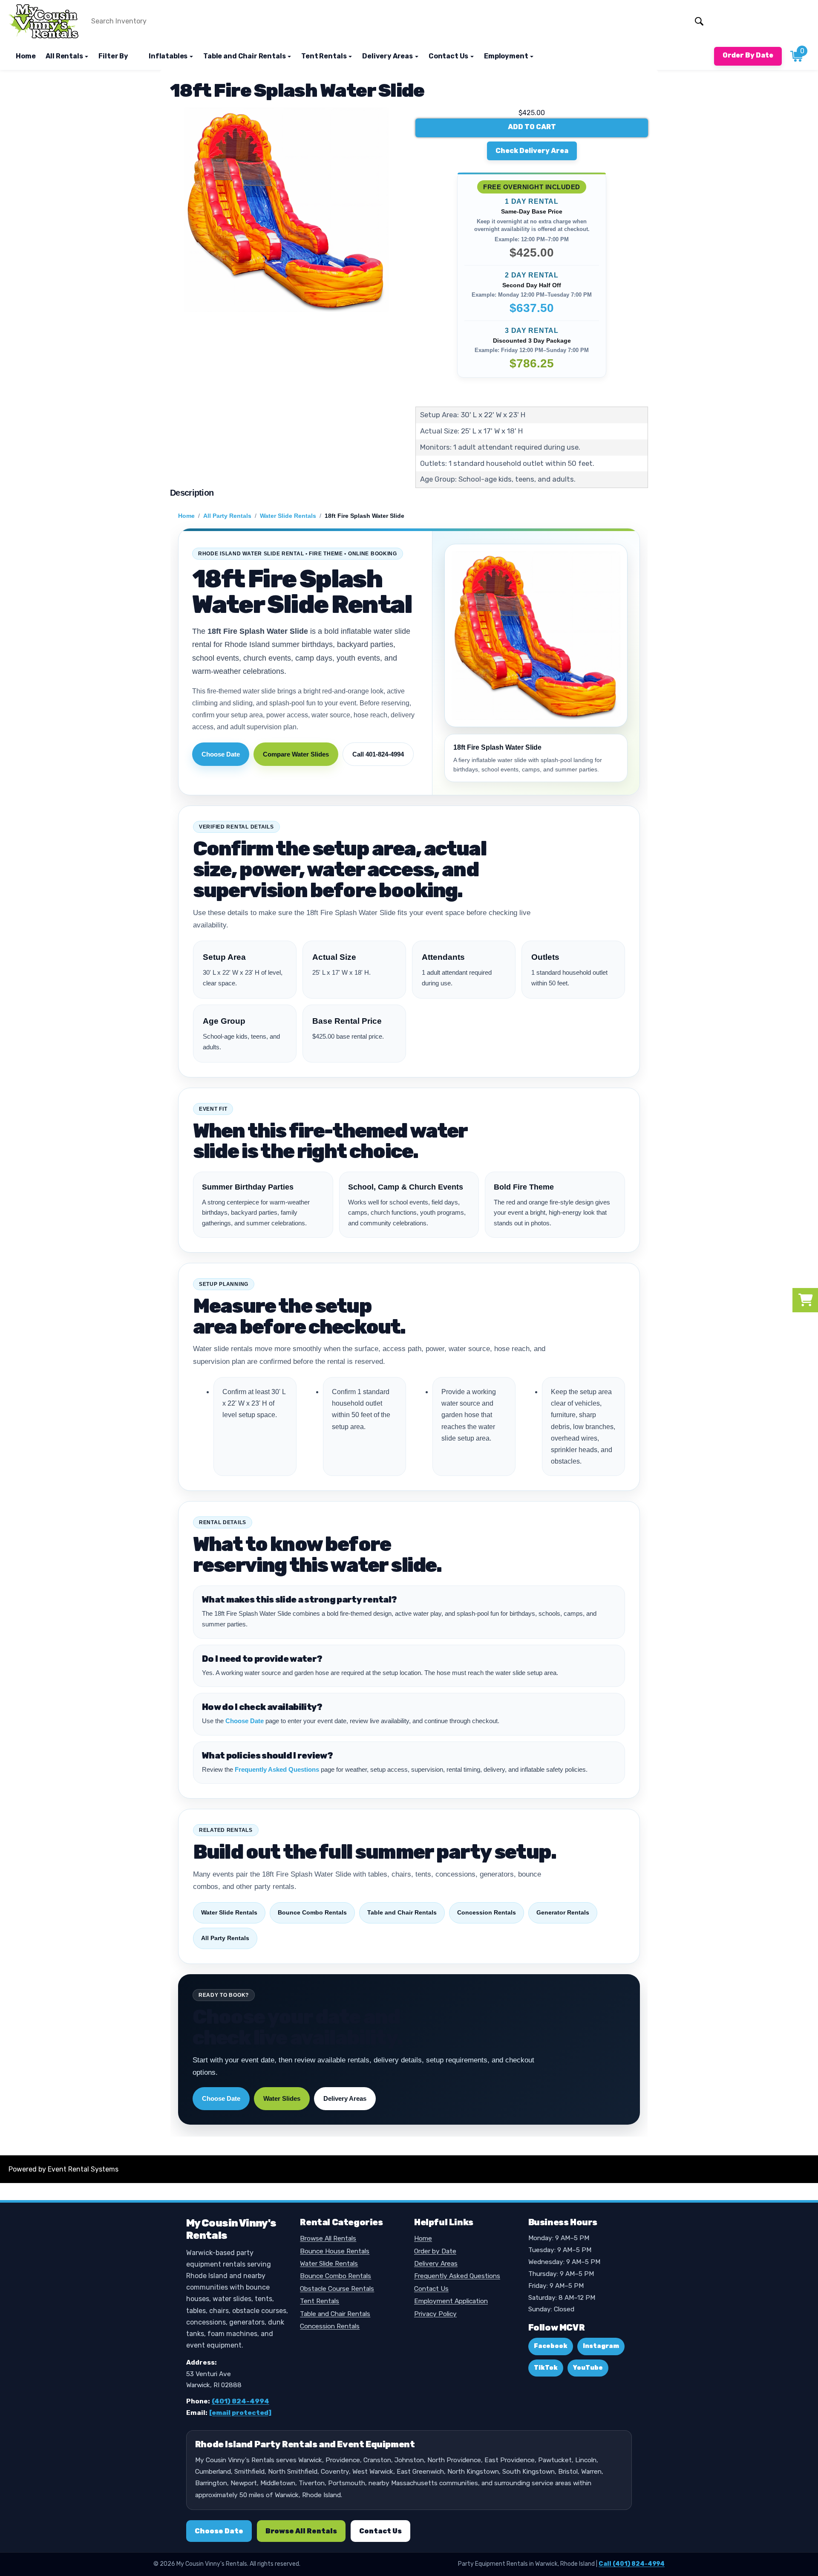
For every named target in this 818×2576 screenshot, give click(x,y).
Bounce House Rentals (335, 2251)
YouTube (588, 2368)
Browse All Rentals (328, 2238)
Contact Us (431, 2289)
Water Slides (282, 2098)
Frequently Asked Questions (277, 1769)
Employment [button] (507, 56)
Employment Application (451, 2301)
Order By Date (748, 55)
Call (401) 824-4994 (632, 2564)
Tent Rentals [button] (324, 56)
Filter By (113, 56)
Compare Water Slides (296, 754)
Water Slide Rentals (288, 516)
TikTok (546, 2368)
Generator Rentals (563, 1912)
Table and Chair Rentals (402, 1912)
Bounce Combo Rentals (312, 1912)
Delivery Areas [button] (388, 56)
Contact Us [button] (449, 56)
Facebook (551, 2346)
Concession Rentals (487, 1912)
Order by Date (435, 2251)
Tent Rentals (320, 2301)
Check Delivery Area (532, 151)
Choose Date (221, 754)
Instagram (601, 2346)
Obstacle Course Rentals (337, 2289)
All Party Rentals (227, 516)
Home (26, 56)
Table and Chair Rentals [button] (245, 56)
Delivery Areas (345, 2098)
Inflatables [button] (169, 56)
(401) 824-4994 (241, 2401)
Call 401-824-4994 (378, 754)
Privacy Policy (435, 2314)
